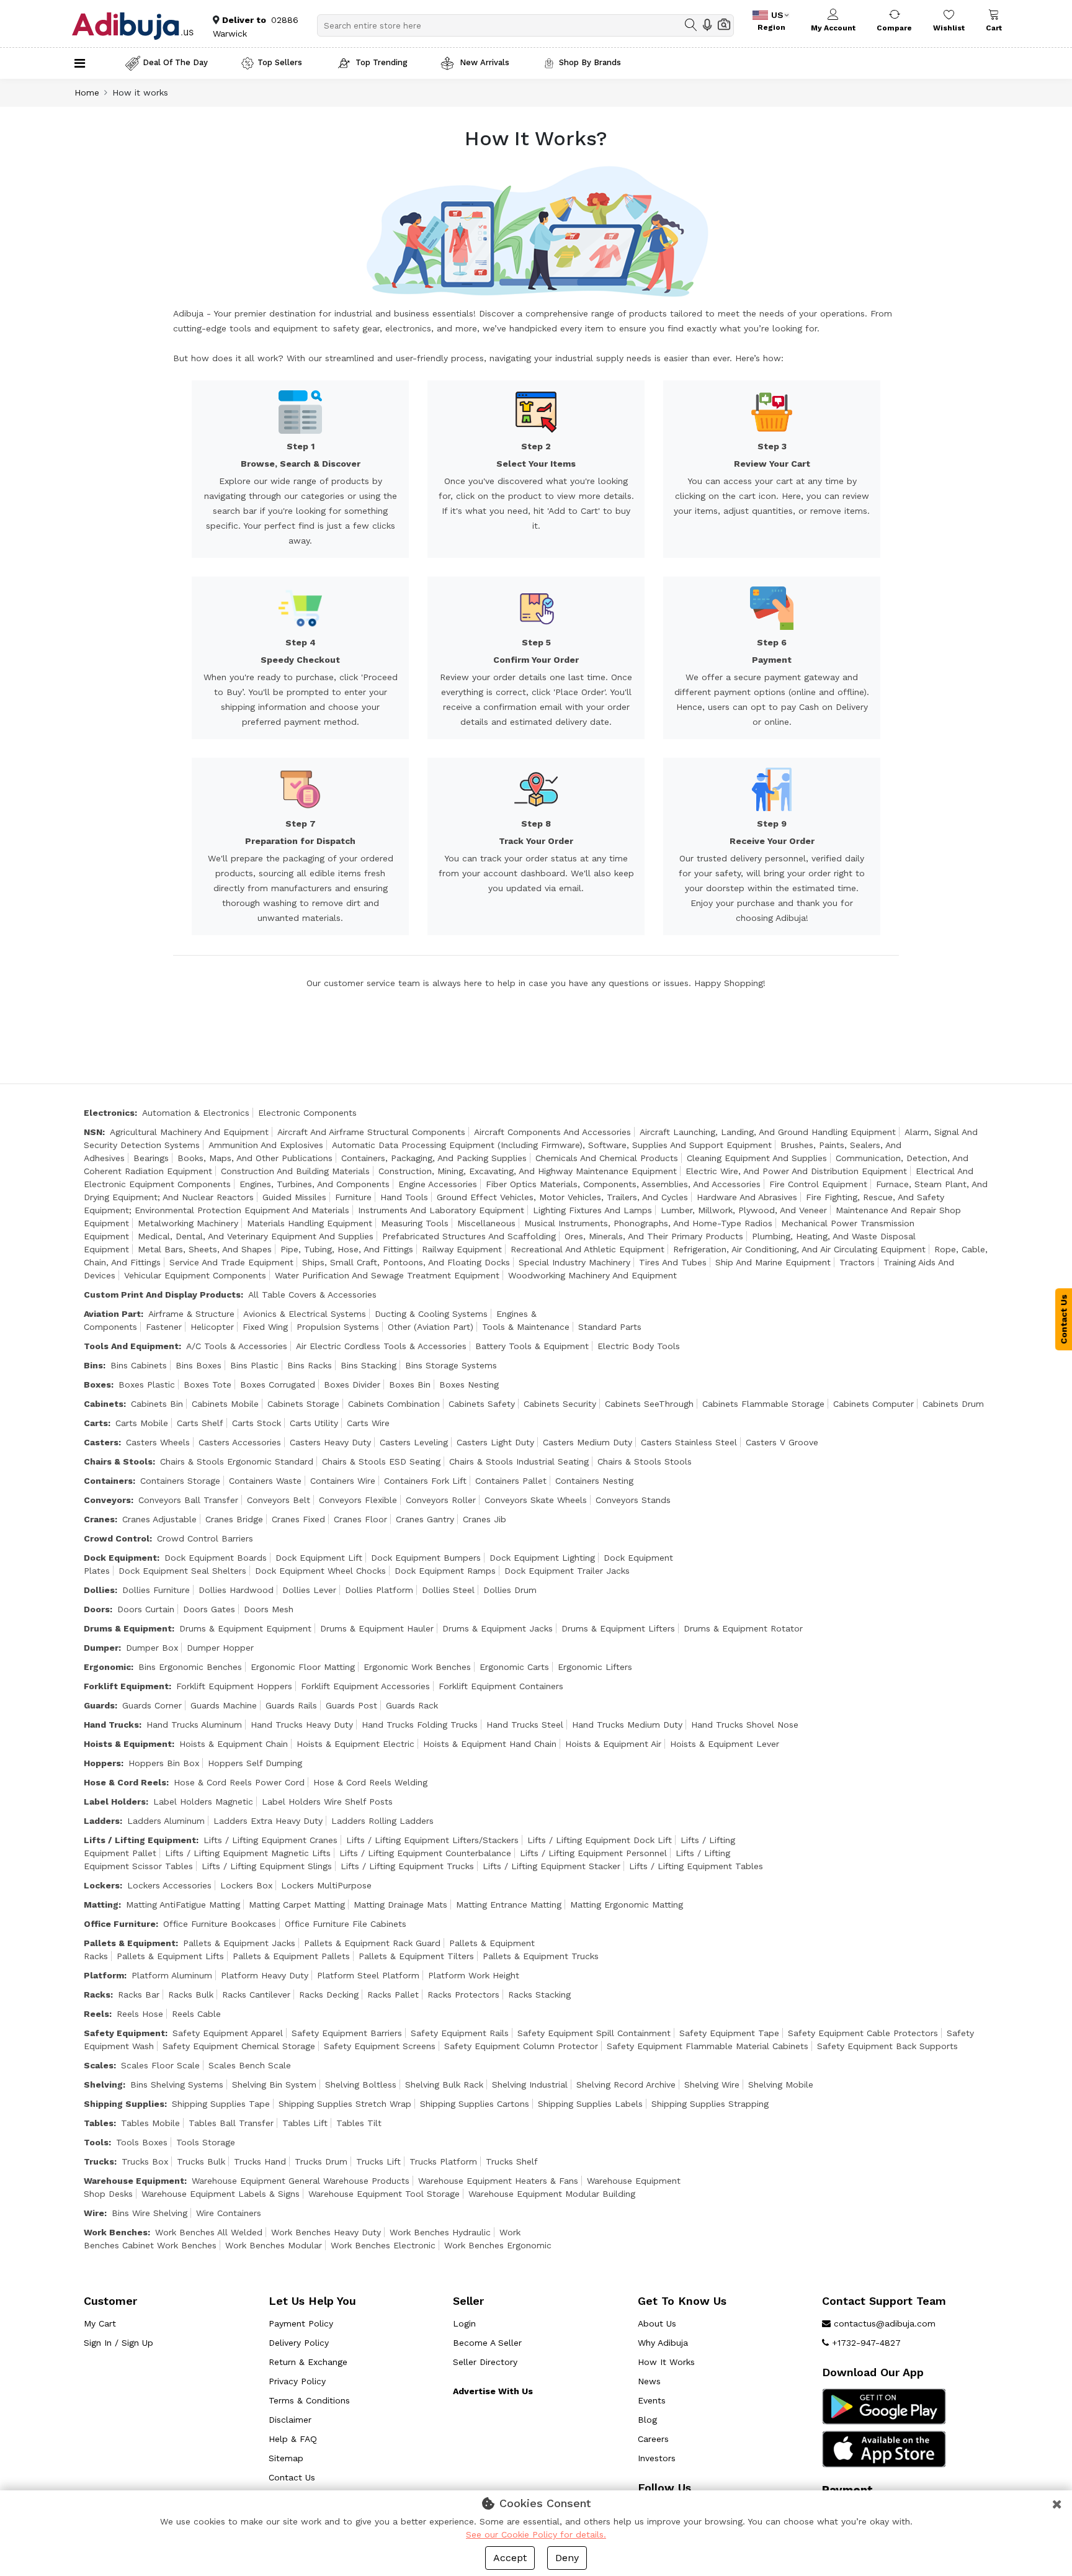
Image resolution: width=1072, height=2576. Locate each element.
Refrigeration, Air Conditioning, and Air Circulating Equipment (799, 1249)
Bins (93, 1365)
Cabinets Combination (394, 1404)
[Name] (691, 25)
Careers (653, 2439)
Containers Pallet (511, 1481)
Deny (567, 2558)
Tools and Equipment (131, 1346)
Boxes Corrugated (278, 1384)
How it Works (666, 2362)
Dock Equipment (120, 1558)
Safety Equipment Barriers (347, 2033)
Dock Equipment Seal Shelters (182, 1571)
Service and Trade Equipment (231, 1262)
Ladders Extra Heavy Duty (268, 1821)
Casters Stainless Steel (689, 1442)
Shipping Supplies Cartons (475, 2104)
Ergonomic (107, 1667)
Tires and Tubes (673, 1262)
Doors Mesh (269, 1609)
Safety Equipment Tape (729, 2033)
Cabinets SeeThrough (649, 1404)
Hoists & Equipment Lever (725, 1744)
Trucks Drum (321, 2161)
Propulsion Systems (338, 1327)
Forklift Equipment (126, 1686)
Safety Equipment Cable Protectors (863, 2033)
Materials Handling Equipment (310, 1223)
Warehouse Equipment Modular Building (552, 2194)
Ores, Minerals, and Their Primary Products (654, 1236)
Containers (108, 1481)
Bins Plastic (254, 1365)
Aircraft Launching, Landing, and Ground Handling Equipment (768, 1132)
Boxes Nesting (469, 1384)
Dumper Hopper (220, 1648)
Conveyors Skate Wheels (536, 1500)
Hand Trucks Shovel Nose (745, 1725)
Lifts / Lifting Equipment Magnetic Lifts (248, 1853)
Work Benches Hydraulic (440, 2232)
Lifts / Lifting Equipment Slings (267, 1866)
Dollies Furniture (156, 1590)
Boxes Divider (352, 1384)
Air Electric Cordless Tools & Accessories (381, 1346)
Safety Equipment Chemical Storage (239, 2046)
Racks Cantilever (256, 1995)
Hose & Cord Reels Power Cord (239, 1782)
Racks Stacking (539, 1995)
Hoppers (102, 1763)
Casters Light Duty (495, 1442)
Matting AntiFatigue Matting (183, 1905)
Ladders (102, 1821)
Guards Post (351, 1705)
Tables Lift (305, 2123)
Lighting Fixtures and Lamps (592, 1210)
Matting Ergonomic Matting (627, 1905)
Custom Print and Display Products (162, 1295)
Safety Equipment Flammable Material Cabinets (708, 2046)
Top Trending (382, 62)
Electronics (109, 1113)
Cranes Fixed (298, 1519)
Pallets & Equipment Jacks (239, 1943)
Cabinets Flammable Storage (763, 1404)
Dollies (99, 1590)
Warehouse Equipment (134, 2181)
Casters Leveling (414, 1442)
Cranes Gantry (425, 1519)
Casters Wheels (158, 1442)
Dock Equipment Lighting (542, 1558)
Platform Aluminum (172, 1975)
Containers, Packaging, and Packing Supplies (434, 1158)
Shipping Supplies (124, 2104)
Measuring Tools (415, 1223)
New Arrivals (483, 62)
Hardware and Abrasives (747, 1197)
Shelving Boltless (361, 2085)
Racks (97, 1995)
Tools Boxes (142, 2142)
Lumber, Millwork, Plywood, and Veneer (744, 1210)
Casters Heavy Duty (330, 1442)
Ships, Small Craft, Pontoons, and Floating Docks (406, 1262)
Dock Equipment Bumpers (426, 1558)
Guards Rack (412, 1705)
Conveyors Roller (441, 1500)
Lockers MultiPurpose (326, 1885)
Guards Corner (152, 1705)
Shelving (103, 2085)
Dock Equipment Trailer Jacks (567, 1571)
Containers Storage (180, 1481)
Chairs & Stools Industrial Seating (519, 1461)
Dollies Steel (448, 1590)
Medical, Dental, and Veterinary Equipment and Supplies (256, 1236)
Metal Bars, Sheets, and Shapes (205, 1249)
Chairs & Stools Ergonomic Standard (237, 1461)
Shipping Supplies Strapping (710, 2104)
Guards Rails (291, 1705)
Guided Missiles (294, 1197)
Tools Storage (206, 2142)
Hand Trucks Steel (525, 1725)
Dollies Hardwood (236, 1590)
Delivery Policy (299, 2343)
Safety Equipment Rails (460, 2033)
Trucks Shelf (512, 2161)
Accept (510, 2558)
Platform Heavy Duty (265, 1975)
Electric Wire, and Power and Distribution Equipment (796, 1171)
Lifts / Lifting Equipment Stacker (552, 1866)
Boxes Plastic (147, 1384)
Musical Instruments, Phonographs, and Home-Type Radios (648, 1223)
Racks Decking (329, 1995)
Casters (101, 1442)
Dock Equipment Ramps (445, 1571)
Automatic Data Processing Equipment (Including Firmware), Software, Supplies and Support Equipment (552, 1145)
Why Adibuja (663, 2343)
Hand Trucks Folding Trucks (420, 1725)
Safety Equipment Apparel (228, 2033)
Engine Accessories (438, 1184)
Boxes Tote (208, 1384)
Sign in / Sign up (118, 2343)
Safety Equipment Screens (380, 2046)
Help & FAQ (293, 2439)
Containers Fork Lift (425, 1481)
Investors (657, 2458)
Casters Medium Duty (587, 1442)
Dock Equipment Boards (216, 1558)
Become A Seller (487, 2343)
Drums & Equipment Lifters (618, 1628)
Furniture (353, 1197)
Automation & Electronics (196, 1113)
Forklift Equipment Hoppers (234, 1686)
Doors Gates (209, 1609)
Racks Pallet (393, 1995)
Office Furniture (120, 1924)
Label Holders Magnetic (203, 1802)
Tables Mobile (150, 2123)
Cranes (99, 1519)
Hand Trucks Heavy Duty (302, 1725)
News (649, 2381)
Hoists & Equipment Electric (355, 1744)
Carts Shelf (200, 1423)
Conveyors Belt (279, 1500)
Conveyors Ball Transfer (188, 1500)
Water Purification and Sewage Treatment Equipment (387, 1275)
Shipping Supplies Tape (221, 2104)
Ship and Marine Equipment (773, 1262)
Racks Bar (139, 1995)
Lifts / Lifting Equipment (140, 1840)
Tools (96, 2142)
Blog (647, 2420)
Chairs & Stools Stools (645, 1461)
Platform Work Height (474, 1975)
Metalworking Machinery (188, 1223)
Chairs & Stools (118, 1461)
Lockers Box (246, 1885)
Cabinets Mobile (225, 1404)
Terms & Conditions (309, 2400)
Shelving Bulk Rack (444, 2085)
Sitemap (286, 2458)
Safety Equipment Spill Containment (594, 2033)
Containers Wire (343, 1481)
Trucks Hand (260, 2161)
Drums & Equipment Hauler (377, 1628)
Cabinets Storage (303, 1404)
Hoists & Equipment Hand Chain (490, 1744)
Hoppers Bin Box (164, 1763)
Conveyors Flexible (358, 1500)
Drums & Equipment (128, 1628)
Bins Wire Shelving (150, 2213)
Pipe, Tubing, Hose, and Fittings (347, 1249)
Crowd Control (117, 1538)
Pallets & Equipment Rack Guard (372, 1943)
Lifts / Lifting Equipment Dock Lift (600, 1840)
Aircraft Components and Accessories (552, 1132)
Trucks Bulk (201, 2161)
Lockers (102, 1885)
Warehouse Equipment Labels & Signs (221, 2194)
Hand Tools (404, 1197)
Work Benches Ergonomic (498, 2245)
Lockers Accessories (169, 1885)
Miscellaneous (486, 1223)
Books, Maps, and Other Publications (255, 1158)
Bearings (151, 1158)
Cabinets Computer (873, 1404)
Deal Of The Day (175, 62)
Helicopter (212, 1327)
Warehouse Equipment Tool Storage (384, 2194)
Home (87, 92)
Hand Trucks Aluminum (194, 1725)
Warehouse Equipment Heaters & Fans (498, 2181)
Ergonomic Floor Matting (303, 1667)
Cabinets (104, 1404)
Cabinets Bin (157, 1404)
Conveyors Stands (633, 1500)
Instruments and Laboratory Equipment (441, 1210)
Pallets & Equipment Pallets (291, 1956)
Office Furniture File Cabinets (346, 1924)
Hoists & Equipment (128, 1744)
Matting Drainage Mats (400, 1905)
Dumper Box (152, 1648)
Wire (94, 2213)
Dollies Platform (379, 1590)
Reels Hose (140, 2014)
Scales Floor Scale (160, 2065)
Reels (96, 2014)
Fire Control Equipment (818, 1184)
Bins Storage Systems (451, 1365)
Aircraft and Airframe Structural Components (371, 1132)
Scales (99, 2065)
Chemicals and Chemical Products (607, 1158)
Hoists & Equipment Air (613, 1744)
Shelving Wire (712, 2085)
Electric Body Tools (639, 1346)
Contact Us (292, 2477)
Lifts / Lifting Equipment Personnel (593, 1853)
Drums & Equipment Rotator (743, 1628)
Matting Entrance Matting (509, 1905)
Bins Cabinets (139, 1365)
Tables (99, 2123)
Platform (104, 1975)
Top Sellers (280, 62)
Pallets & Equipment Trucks (541, 1956)
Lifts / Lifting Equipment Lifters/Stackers (432, 1840)
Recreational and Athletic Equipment (587, 1249)
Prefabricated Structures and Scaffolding (469, 1236)
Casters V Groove (782, 1442)
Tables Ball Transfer (231, 2123)
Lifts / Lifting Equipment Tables (696, 1866)
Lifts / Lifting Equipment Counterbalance (425, 1853)
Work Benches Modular (274, 2245)
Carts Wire (368, 1423)
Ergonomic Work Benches (417, 1667)
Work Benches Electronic (383, 2245)
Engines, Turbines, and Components (315, 1184)
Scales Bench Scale (250, 2065)
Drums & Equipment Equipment (245, 1628)
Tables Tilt (359, 2123)
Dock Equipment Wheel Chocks (320, 1571)
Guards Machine (224, 1705)
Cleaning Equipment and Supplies (757, 1158)
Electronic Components (307, 1113)
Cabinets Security (560, 1404)
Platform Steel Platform (368, 1975)
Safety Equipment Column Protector (521, 2046)
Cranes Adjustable (159, 1519)
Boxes (97, 1384)
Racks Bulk (191, 1995)
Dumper (101, 1648)
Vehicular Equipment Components (195, 1275)
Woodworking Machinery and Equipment (592, 1275)
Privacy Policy (297, 2381)
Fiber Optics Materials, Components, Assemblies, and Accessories (623, 1184)
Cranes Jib (485, 1519)
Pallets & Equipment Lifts (170, 1956)
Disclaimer (290, 2420)
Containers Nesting (594, 1481)
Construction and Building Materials (295, 1171)
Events (652, 2400)
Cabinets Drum (953, 1404)
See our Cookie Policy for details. (536, 2534)
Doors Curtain (146, 1609)
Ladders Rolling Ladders (382, 1821)
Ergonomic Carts (514, 1667)
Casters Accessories (240, 1442)
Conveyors (107, 1500)
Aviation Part (112, 1314)
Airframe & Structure (191, 1314)
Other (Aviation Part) (431, 1327)
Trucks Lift (378, 2161)
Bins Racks (310, 1365)
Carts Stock (257, 1423)
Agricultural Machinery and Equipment (189, 1132)
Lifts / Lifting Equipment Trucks (407, 1866)
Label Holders (115, 1802)
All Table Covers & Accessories (312, 1295)
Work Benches (116, 2232)
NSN (93, 1132)
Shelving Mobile (781, 2085)
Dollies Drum (510, 1590)
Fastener (164, 1327)
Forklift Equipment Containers (501, 1686)
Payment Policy (301, 2323)
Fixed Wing (265, 1327)
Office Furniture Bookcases (220, 1924)
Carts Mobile (142, 1423)
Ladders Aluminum (166, 1821)
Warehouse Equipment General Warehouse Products (301, 2181)
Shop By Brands (590, 62)
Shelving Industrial (530, 2085)
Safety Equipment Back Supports (887, 2046)
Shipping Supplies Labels (590, 2104)
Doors (97, 1609)
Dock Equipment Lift (319, 1558)
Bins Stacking (368, 1365)
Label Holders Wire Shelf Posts (327, 1802)
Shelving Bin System (274, 2085)
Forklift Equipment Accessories (365, 1686)
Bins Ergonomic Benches (190, 1667)
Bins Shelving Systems (177, 2085)
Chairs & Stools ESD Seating (381, 1461)
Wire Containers (229, 2213)
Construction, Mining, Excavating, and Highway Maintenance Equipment (528, 1171)
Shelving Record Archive (626, 2085)
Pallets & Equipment (130, 1943)
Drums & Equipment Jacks (498, 1628)
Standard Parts (610, 1327)
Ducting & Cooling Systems (431, 1314)
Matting (101, 1905)
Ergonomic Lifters (595, 1667)
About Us (657, 2323)
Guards (99, 1705)
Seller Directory (485, 2362)
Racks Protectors (463, 1995)
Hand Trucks (111, 1725)
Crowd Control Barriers (205, 1538)
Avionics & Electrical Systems (305, 1314)
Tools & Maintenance (526, 1327)
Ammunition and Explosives (266, 1145)
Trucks (99, 2161)
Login (464, 2323)
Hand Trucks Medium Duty (627, 1725)
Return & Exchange (308, 2362)
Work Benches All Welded (209, 2232)
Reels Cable (196, 2014)
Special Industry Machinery (574, 1262)
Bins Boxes (199, 1365)
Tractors (857, 1262)
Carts (96, 1423)
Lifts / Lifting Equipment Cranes (270, 1840)
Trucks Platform (443, 2161)
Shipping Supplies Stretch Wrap (345, 2104)
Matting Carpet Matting (297, 1905)
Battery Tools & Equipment (532, 1346)
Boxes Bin (410, 1384)
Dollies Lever (309, 1590)
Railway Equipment (462, 1249)
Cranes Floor (360, 1519)
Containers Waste (265, 1481)
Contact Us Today (536, 1020)
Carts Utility (314, 1423)
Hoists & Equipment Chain (234, 1744)
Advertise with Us (493, 2391)
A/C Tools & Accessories (237, 1346)
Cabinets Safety (482, 1404)
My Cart (100, 2323)
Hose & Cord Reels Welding (370, 1782)
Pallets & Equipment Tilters (416, 1956)
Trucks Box (145, 2161)
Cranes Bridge (234, 1519)
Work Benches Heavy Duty (326, 2232)
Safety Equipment (124, 2033)
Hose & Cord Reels (125, 1782)
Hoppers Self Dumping (255, 1763)
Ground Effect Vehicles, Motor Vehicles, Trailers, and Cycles (562, 1197)
